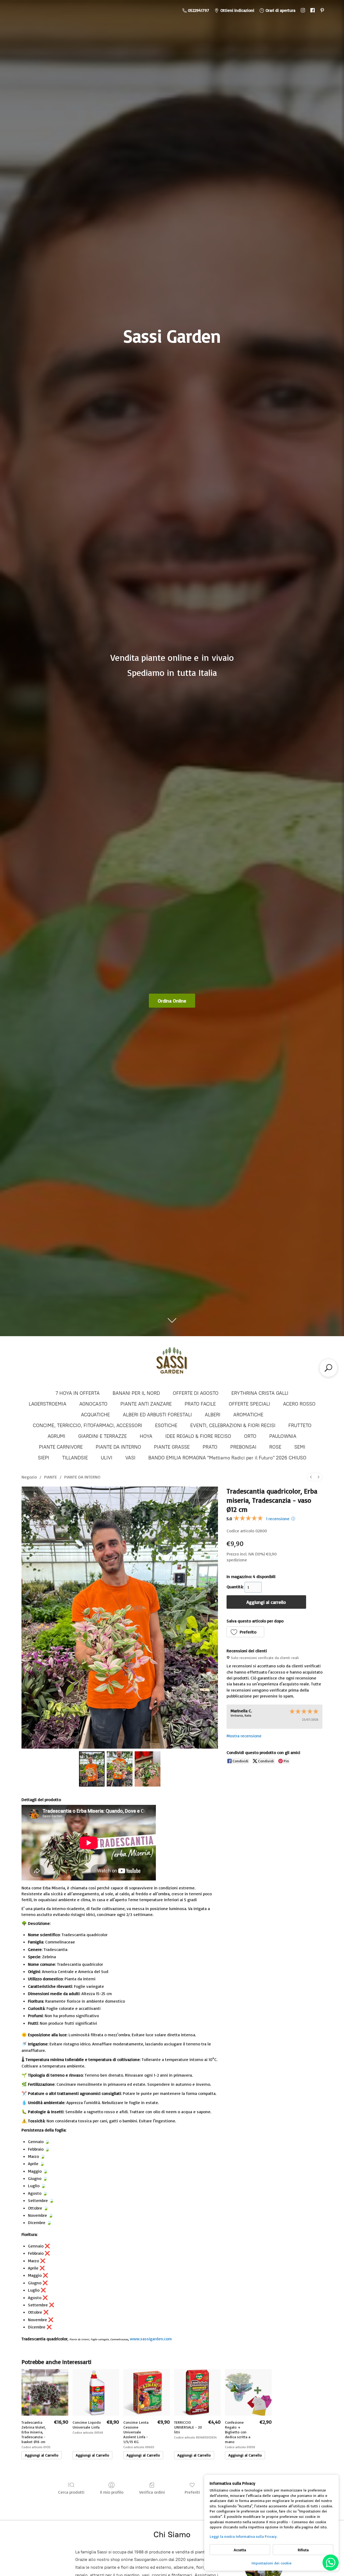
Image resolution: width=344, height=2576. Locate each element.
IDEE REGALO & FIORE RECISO (198, 1436)
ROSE (275, 1447)
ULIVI (107, 1458)
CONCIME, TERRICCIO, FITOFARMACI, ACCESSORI (87, 1425)
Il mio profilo (112, 2492)
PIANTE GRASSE (172, 1447)
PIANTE (51, 1477)
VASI (130, 1458)
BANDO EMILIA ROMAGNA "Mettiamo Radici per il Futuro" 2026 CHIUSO (227, 1458)
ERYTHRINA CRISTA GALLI (260, 1393)
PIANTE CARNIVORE (61, 1447)
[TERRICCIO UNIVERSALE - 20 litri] (197, 2392)
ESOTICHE (166, 1425)
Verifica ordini (152, 2492)
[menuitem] (311, 1477)
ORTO (250, 1436)
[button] (246, 1632)
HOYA (146, 1436)
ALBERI (213, 1415)
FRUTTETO (300, 1425)
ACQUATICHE (95, 1415)
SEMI (300, 1447)
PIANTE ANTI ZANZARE (146, 1404)
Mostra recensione (244, 1736)
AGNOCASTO (93, 1404)
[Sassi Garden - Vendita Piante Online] (172, 1363)
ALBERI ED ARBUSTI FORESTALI (157, 1415)
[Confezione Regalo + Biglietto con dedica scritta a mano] (248, 2392)
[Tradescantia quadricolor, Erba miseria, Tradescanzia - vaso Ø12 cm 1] (120, 1769)
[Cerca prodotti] (328, 1368)
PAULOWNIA (283, 1436)
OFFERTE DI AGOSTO (196, 1393)
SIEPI (44, 1458)
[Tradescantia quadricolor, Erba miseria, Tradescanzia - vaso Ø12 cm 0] (92, 1769)
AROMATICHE (248, 1415)
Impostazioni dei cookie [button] (272, 2563)
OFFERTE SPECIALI (249, 1404)
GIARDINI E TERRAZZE (103, 1436)
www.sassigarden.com (151, 2339)
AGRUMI (56, 1436)
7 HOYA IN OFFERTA (78, 1393)
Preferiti (192, 2492)
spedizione (237, 1560)
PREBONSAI (243, 1447)
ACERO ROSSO (299, 1404)
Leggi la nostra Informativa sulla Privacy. (243, 2536)
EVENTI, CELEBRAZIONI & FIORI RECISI (233, 1425)
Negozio (29, 1477)
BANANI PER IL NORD (136, 1393)
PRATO (210, 1447)
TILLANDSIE (75, 1458)
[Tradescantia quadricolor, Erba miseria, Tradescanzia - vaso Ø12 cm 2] (148, 1769)
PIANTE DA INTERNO (118, 1447)
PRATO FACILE (200, 1404)
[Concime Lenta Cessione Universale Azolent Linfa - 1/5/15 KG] (147, 2392)
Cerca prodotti (71, 2492)
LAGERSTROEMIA (48, 1404)
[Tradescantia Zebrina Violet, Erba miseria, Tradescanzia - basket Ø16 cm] (45, 2392)
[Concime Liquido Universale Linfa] (96, 2392)
